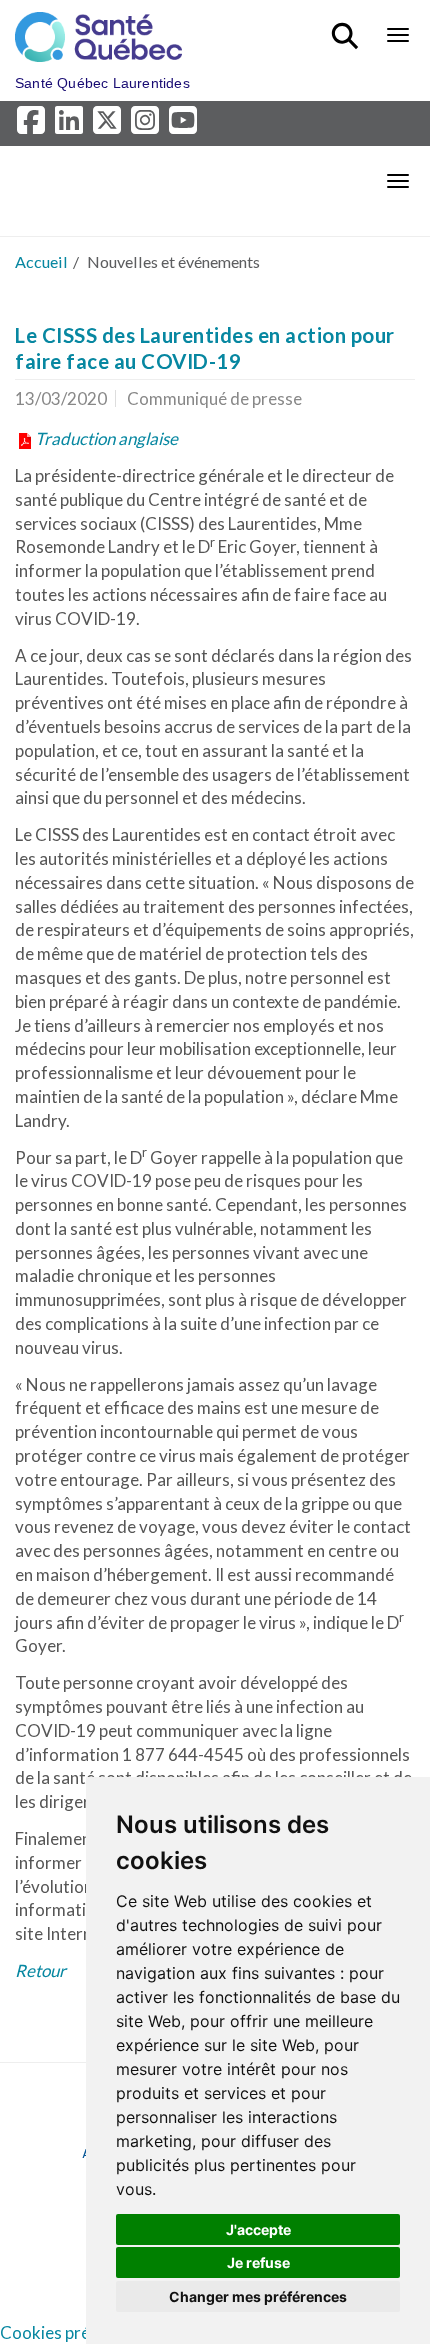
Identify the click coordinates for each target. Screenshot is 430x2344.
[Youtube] (184, 125)
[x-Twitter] (110, 125)
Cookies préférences (78, 2332)
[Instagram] (148, 125)
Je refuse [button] (258, 2262)
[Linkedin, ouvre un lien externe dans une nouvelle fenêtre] (72, 125)
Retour (40, 1970)
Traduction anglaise (106, 438)
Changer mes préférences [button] (258, 2296)
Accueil (41, 261)
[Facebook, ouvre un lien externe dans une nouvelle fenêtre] (34, 125)
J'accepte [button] (258, 2229)
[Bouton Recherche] (348, 27)
